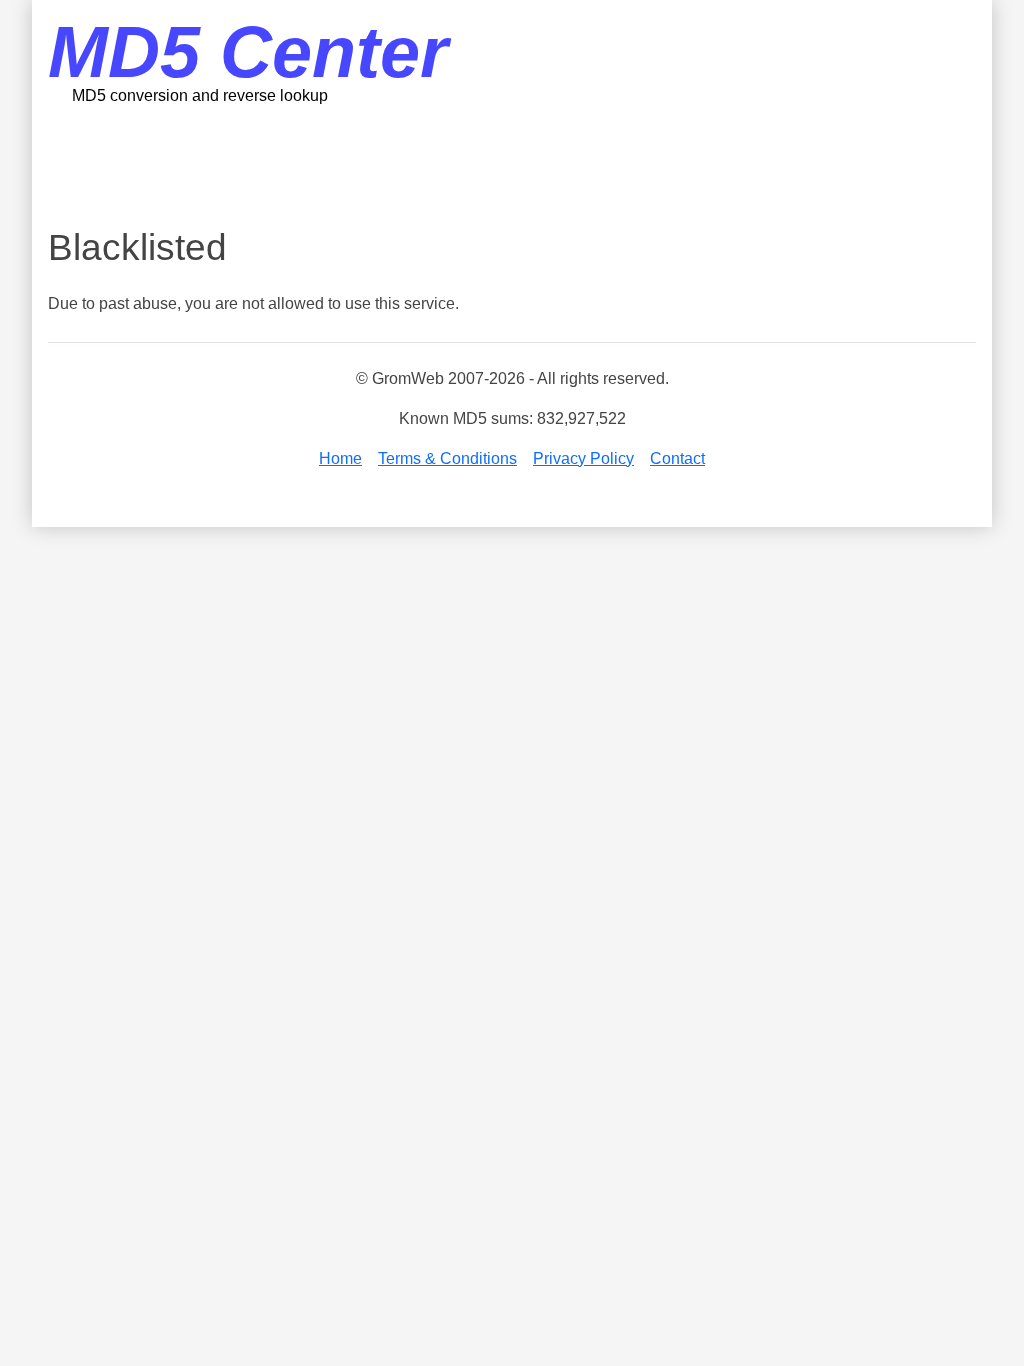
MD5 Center (248, 52)
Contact (677, 458)
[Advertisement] (512, 165)
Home (340, 458)
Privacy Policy (583, 458)
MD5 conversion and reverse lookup (200, 95)
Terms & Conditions (447, 458)
